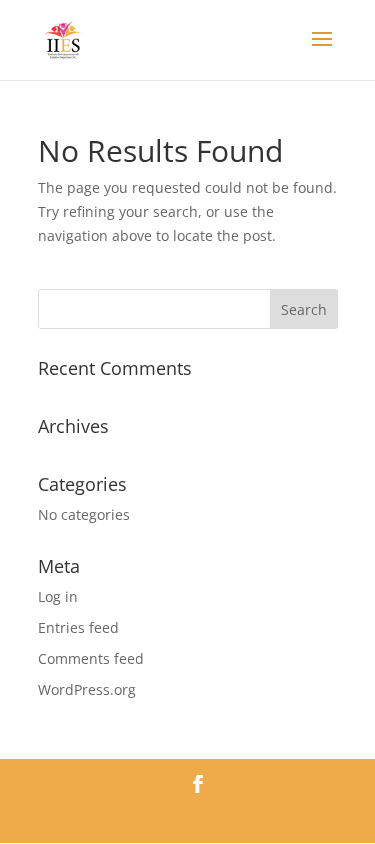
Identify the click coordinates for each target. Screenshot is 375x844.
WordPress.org (87, 689)
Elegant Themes (155, 815)
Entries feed (78, 627)
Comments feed (91, 658)
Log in (58, 596)
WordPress (294, 815)
